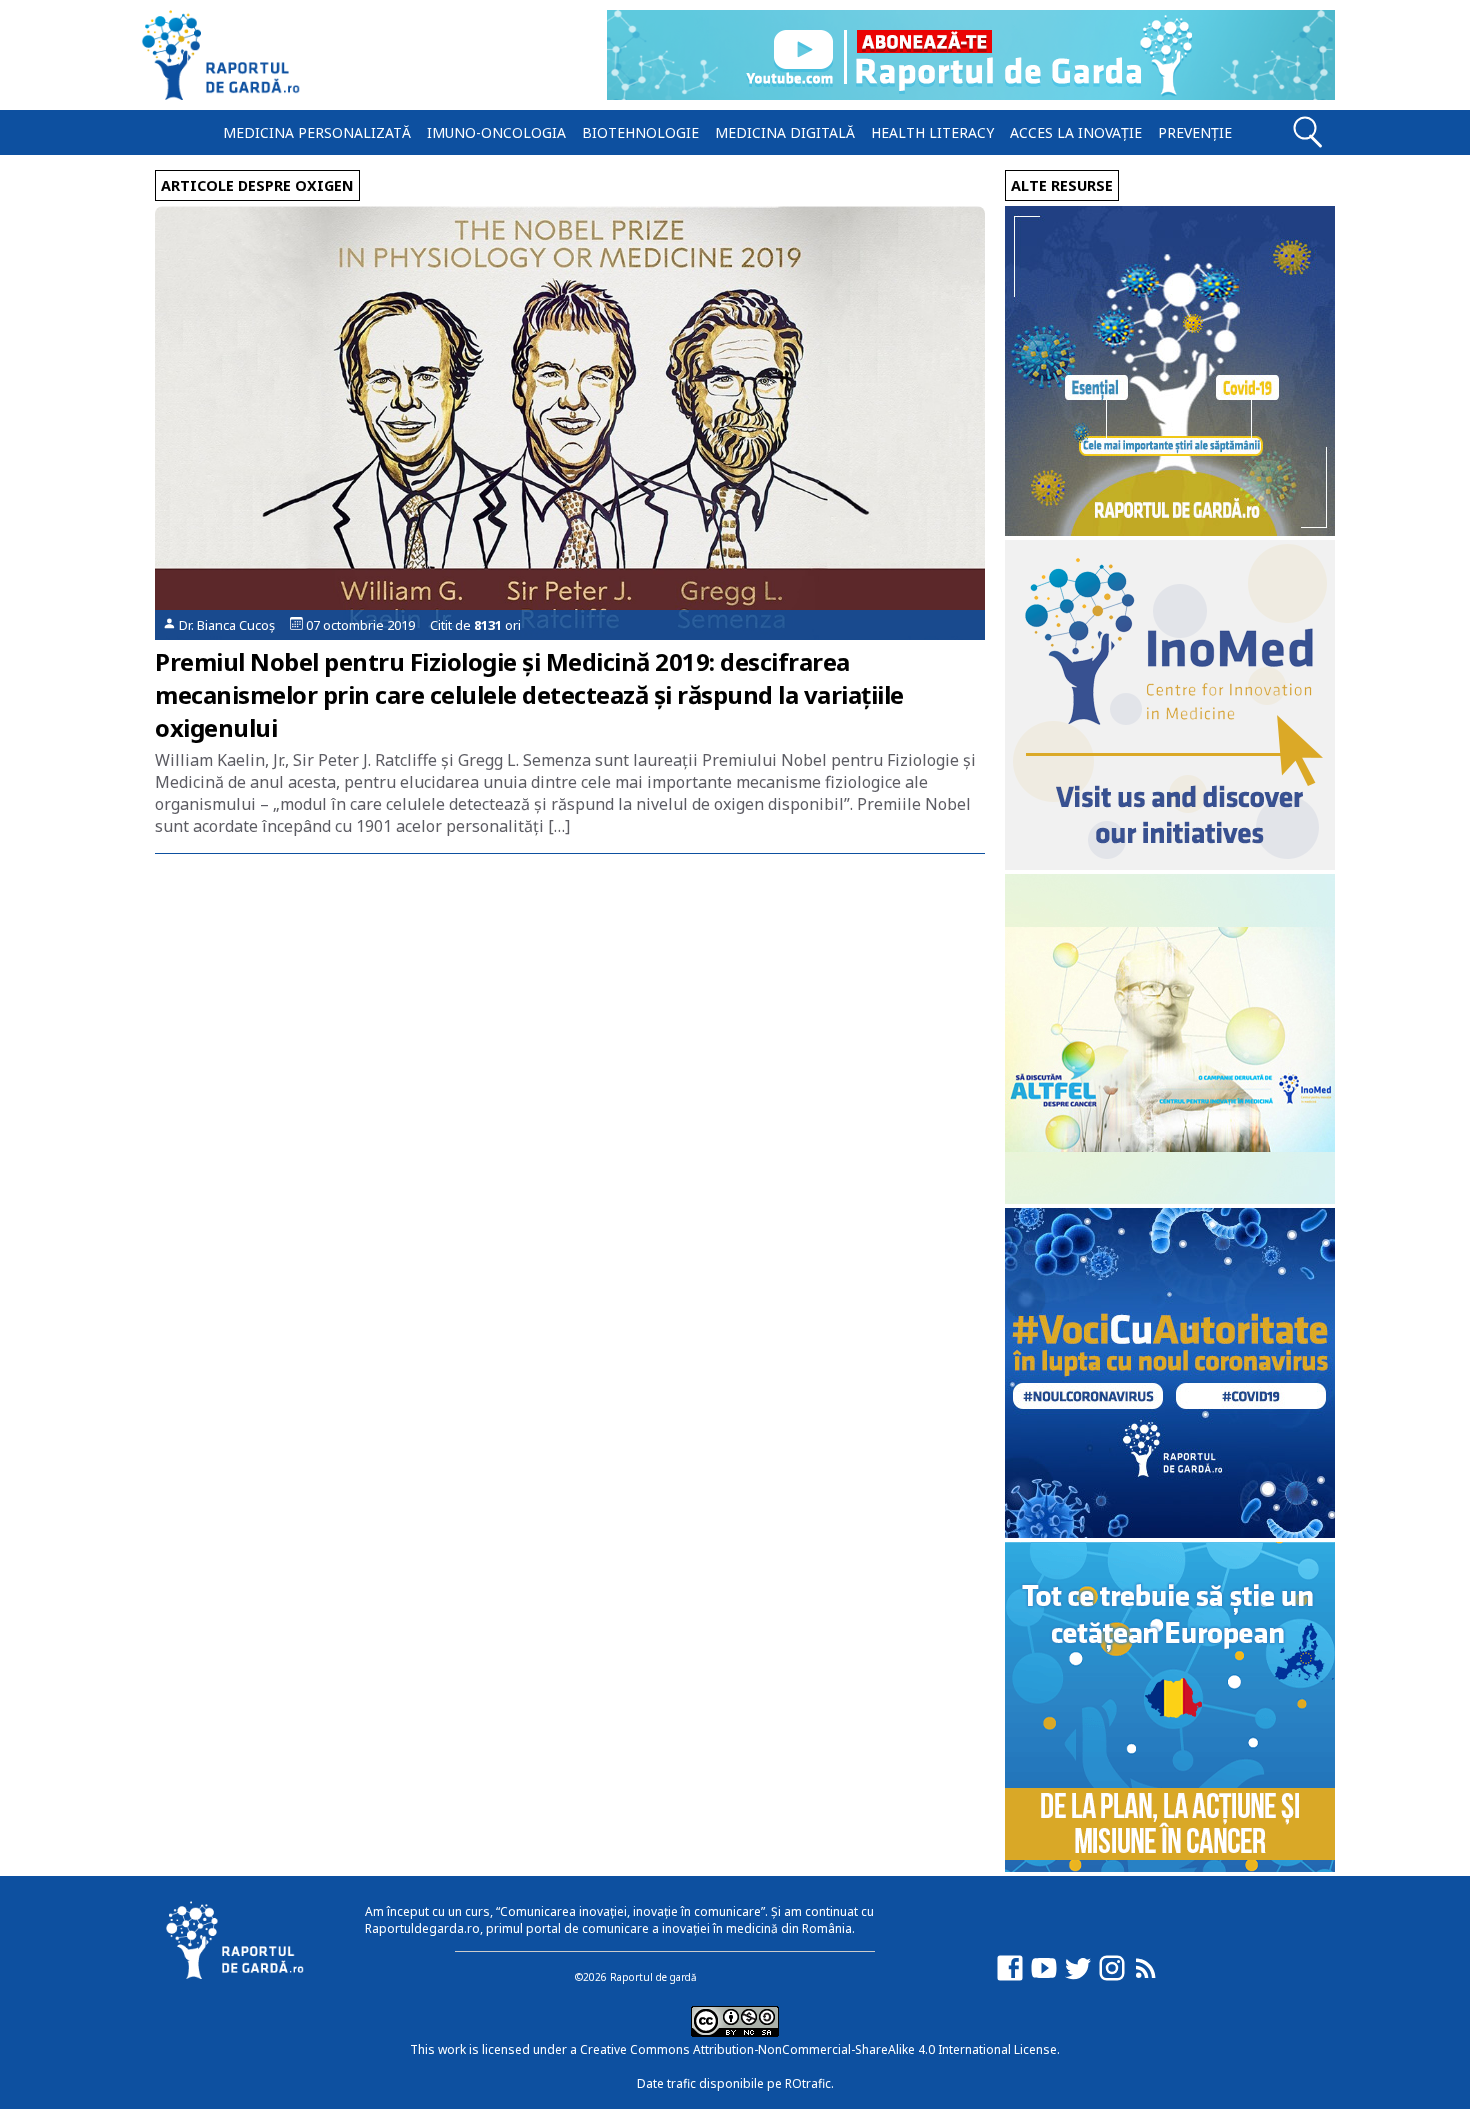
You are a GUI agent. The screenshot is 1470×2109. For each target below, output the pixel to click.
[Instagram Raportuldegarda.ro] (1112, 1977)
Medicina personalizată (317, 132)
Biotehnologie (640, 132)
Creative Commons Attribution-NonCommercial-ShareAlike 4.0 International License (818, 2049)
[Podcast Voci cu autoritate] (1170, 1532)
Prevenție (1195, 132)
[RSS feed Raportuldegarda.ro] (1146, 1977)
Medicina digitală (785, 132)
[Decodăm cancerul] (1170, 864)
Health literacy (932, 132)
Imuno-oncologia (496, 132)
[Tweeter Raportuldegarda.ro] (1078, 1977)
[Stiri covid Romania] (1170, 530)
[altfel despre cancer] (1170, 1198)
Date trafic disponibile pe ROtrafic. (735, 2083)
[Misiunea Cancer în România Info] (1170, 1866)
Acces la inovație (1076, 132)
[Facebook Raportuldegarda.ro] (1010, 1977)
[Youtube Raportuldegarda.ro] (1044, 1977)
